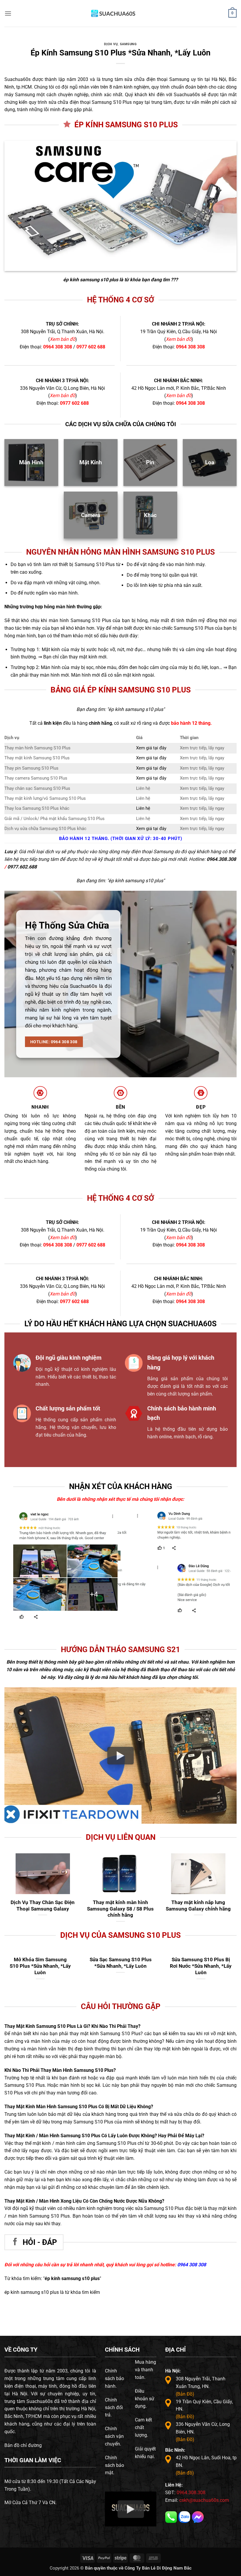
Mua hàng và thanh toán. (145, 2370)
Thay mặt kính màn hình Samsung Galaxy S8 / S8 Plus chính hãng (120, 1909)
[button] (8, 13)
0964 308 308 (58, 347)
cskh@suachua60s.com (204, 2500)
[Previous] (127, 1536)
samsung (128, 44)
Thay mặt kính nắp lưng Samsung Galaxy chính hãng (198, 1906)
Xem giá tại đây (151, 748)
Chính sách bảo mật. (114, 2465)
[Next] (221, 1536)
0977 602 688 (91, 347)
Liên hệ (143, 808)
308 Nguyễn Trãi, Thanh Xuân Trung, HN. (201, 2386)
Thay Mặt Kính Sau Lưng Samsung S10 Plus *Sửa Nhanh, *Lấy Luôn (40, 1966)
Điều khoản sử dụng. (145, 2399)
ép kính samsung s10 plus (91, 280)
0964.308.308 (221, 859)
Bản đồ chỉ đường (23, 2445)
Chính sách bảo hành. (114, 2378)
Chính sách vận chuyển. (114, 2436)
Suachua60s (17, 79)
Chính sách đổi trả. (114, 2408)
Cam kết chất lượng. (143, 2427)
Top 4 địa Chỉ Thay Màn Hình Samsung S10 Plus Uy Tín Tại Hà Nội (201, 1966)
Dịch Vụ (111, 44)
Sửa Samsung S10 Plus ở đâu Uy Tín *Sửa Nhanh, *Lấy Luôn (120, 1966)
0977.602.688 (22, 867)
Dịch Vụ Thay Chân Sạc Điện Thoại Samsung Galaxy (43, 1906)
